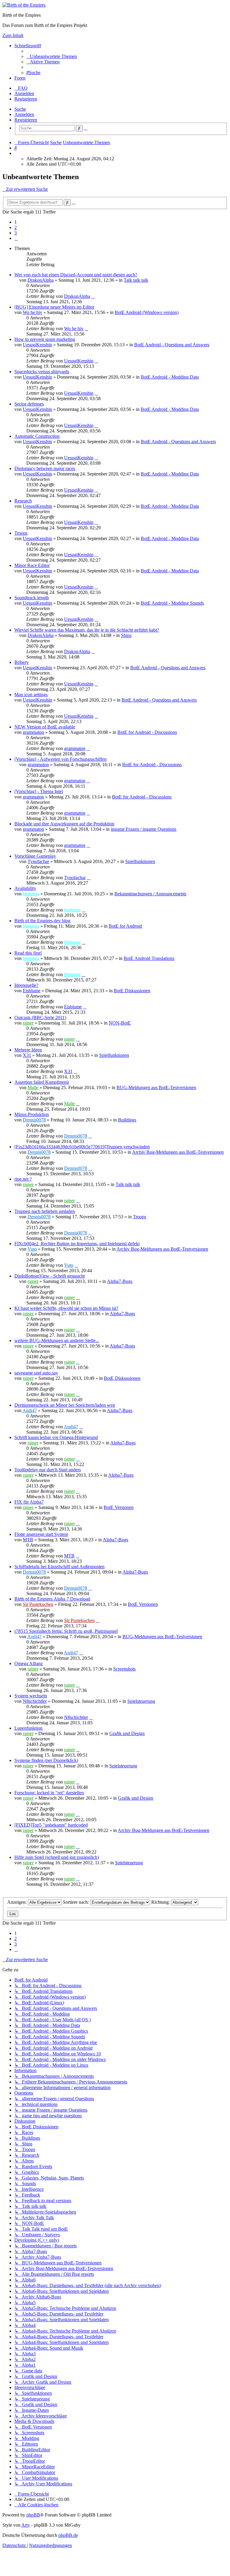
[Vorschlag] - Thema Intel (39, 791)
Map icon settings (31, 695)
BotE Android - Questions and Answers (172, 345)
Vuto (32, 1249)
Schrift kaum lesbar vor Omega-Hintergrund (56, 1437)
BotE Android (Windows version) (147, 312)
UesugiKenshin (37, 345)
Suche (20, 109)
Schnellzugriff (28, 46)
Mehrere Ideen (28, 1050)
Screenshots (124, 1669)
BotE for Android (125, 926)
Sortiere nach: (77, 1902)
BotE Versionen (119, 1507)
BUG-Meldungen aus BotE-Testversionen (156, 1087)
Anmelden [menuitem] (24, 93)
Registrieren (26, 120)
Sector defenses (29, 404)
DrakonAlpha (41, 280)
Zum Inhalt (13, 35)
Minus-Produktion (32, 1114)
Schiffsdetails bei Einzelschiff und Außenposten (59, 1567)
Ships (126, 635)
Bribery (22, 662)
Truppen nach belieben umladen (45, 1211)
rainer (28, 1023)
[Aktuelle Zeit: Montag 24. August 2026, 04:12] (16, 153)
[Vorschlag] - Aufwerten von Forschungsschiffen (60, 759)
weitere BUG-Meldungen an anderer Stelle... (57, 1340)
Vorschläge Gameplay (35, 856)
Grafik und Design (127, 1733)
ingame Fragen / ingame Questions (144, 829)
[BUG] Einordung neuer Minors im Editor (54, 307)
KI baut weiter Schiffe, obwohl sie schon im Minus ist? (66, 1308)
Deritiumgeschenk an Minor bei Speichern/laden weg (65, 1405)
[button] (16, 238)
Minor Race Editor (32, 565)
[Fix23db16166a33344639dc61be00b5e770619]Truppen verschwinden (82, 1147)
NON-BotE (120, 1023)
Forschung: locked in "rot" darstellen (49, 1793)
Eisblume (32, 991)
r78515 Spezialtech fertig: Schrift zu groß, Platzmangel (66, 1631)
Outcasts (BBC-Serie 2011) (40, 1018)
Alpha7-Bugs (120, 1281)
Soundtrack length (32, 598)
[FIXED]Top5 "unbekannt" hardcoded (51, 1825)
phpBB (33, 2515)
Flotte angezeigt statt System (41, 1534)
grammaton (33, 732)
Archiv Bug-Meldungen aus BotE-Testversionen (178, 1152)
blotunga (31, 894)
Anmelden (24, 114)
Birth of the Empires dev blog (42, 921)
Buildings (127, 1120)
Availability (25, 888)
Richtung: (161, 1902)
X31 (27, 1055)
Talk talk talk (136, 280)
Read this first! (28, 953)
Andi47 (30, 1410)
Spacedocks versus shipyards (42, 372)
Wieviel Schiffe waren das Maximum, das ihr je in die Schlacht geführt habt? (87, 630)
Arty (26, 2525)
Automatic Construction (37, 436)
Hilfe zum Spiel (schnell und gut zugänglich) (57, 1857)
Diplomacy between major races (45, 468)
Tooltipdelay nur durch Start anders (48, 1470)
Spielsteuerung (141, 1701)
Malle (33, 1087)
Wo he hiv (32, 312)
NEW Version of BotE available (45, 727)
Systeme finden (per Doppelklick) (46, 1760)
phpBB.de (68, 2535)
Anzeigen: (18, 1902)
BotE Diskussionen (132, 991)
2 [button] (16, 227)
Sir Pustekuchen (38, 1604)
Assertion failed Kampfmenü (42, 1082)
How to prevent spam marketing (45, 339)
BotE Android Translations (149, 958)
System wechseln (31, 1696)
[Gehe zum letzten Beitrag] (93, 296)
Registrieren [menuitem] (26, 99)
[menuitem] (52, 56)
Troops (21, 533)
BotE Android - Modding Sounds (172, 603)
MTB (28, 1540)
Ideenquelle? (26, 985)
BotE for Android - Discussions (147, 732)
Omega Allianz (29, 1663)
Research (23, 501)
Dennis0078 (34, 1120)
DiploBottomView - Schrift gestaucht (50, 1276)
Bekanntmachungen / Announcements (150, 894)
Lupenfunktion (28, 1728)
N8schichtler (35, 1701)
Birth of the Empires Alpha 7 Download (52, 1599)
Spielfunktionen (140, 861)
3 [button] (16, 233)
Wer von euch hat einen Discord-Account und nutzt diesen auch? (76, 275)
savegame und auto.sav (36, 1373)
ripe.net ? (23, 1179)
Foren (20, 78)
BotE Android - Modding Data (170, 377)
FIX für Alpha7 (29, 1502)
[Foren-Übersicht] (24, 5)
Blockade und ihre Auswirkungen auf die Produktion (64, 824)
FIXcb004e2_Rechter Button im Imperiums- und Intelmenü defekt (77, 1244)
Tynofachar (38, 861)
